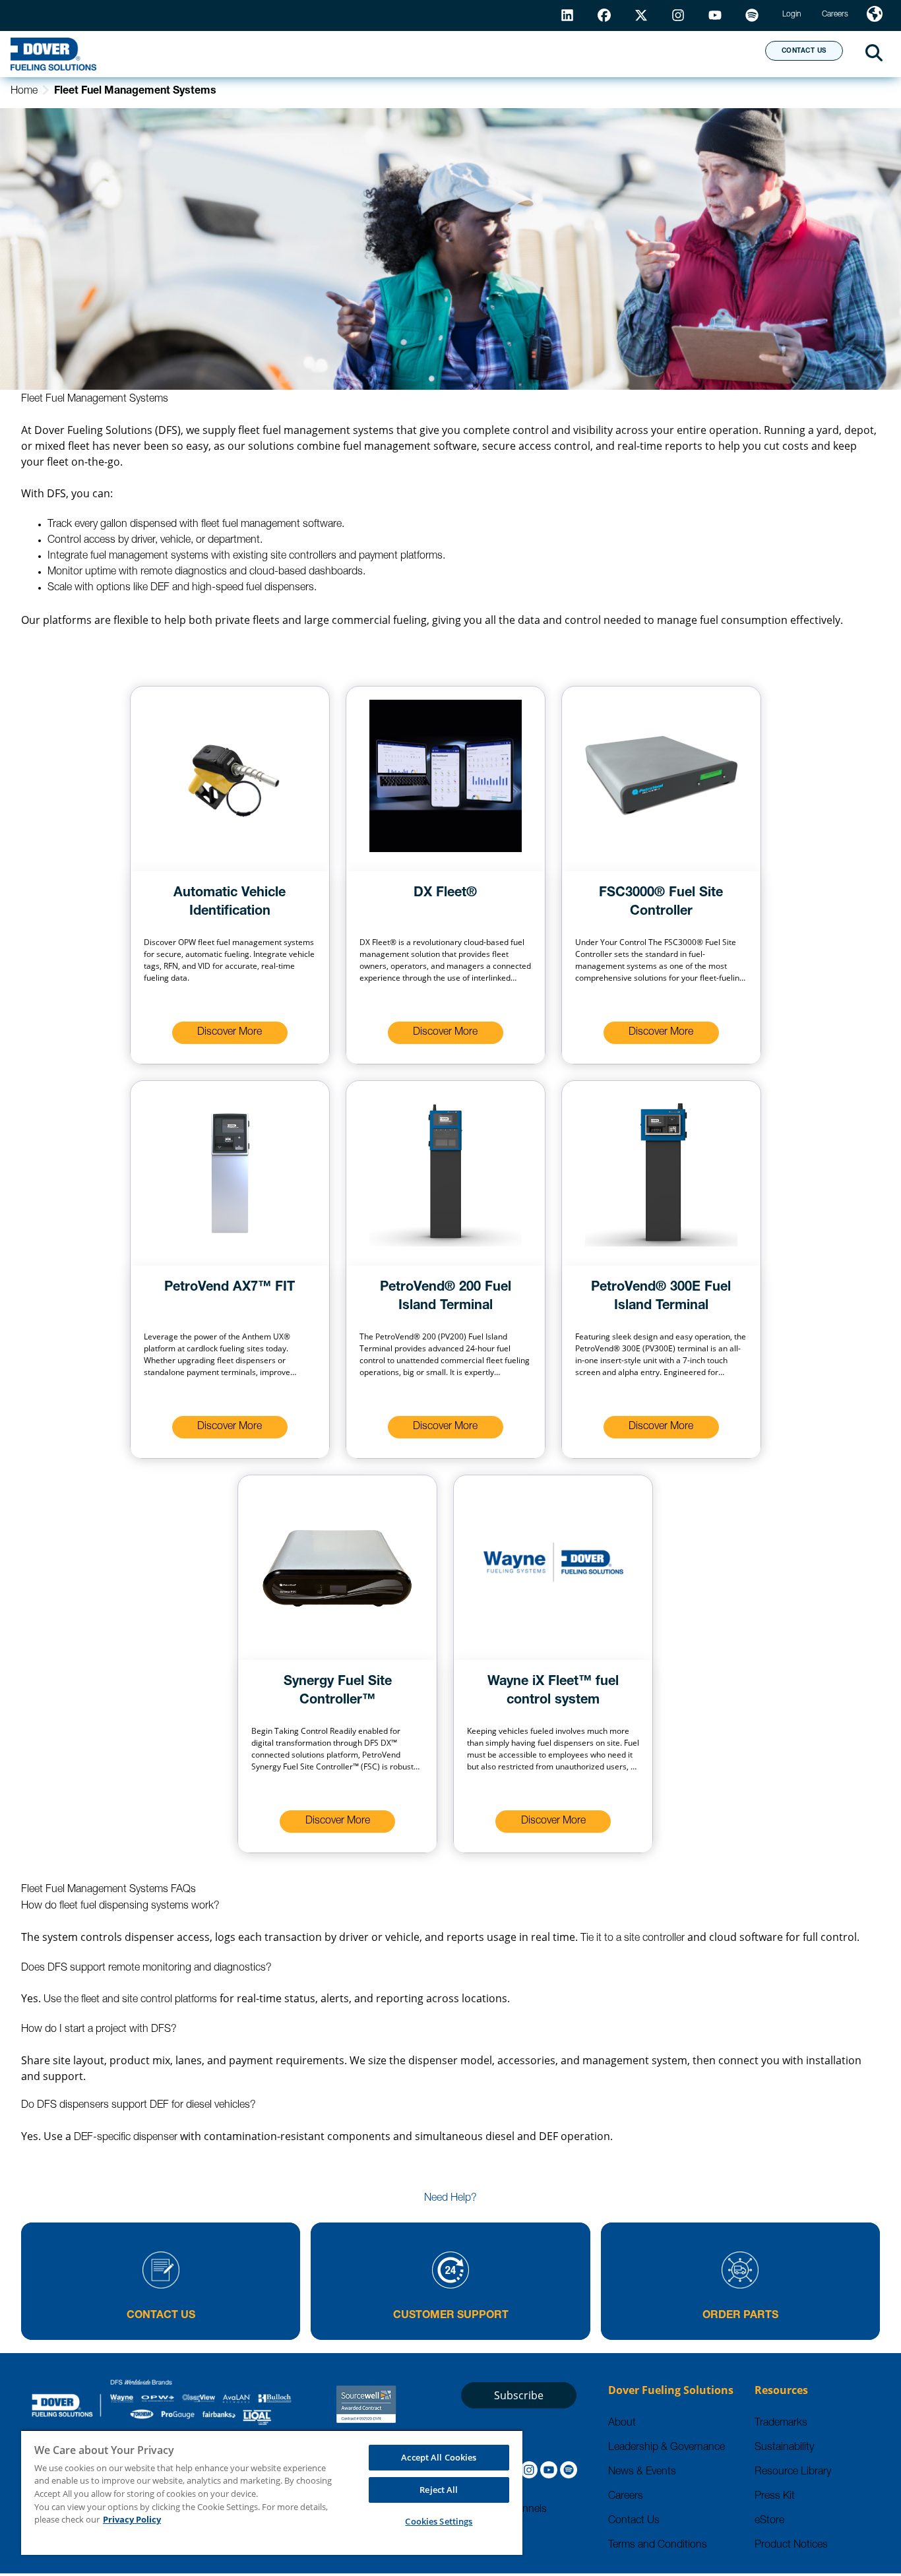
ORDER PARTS (740, 2316)
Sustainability (784, 2448)
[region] (272, 2492)
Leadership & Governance (667, 2448)
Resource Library (793, 2472)
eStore (769, 2521)
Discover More (230, 1033)
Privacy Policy (132, 2519)
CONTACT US (804, 51)
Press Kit (775, 2497)
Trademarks (781, 2424)
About (706, 53)
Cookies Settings (439, 2521)
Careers (626, 2497)
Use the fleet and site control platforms (130, 2000)
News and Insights (585, 53)
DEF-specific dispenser (126, 2138)
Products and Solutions (299, 53)
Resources (451, 53)
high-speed (218, 588)
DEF (160, 588)
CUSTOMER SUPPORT (451, 2316)
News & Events (642, 2472)
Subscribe (519, 2395)
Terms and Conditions (658, 2546)
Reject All (439, 2490)
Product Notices (791, 2546)
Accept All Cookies (439, 2457)
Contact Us (634, 2521)
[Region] (875, 15)
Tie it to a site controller (633, 1939)
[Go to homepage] (53, 54)
